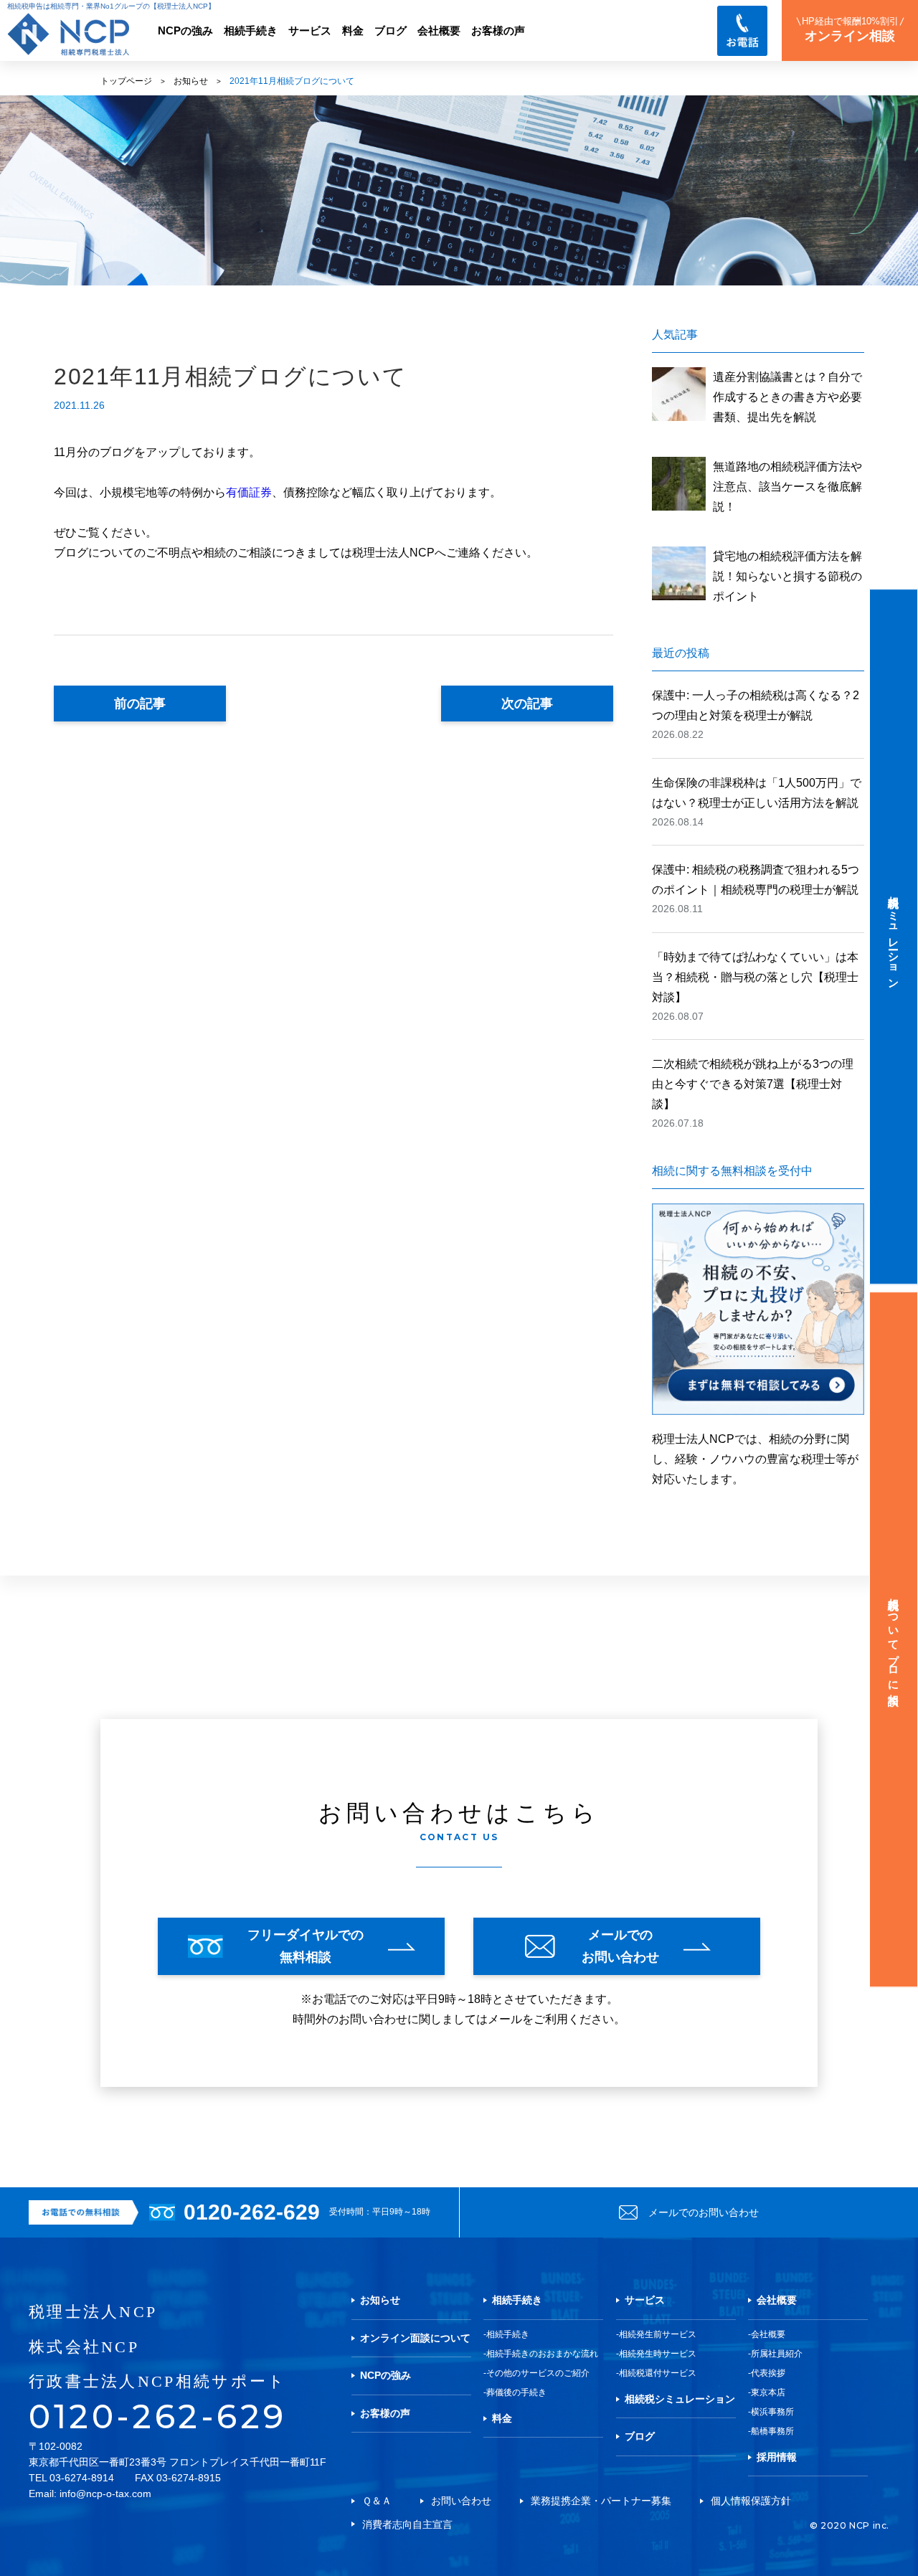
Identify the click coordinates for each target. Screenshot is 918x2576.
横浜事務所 (772, 2412)
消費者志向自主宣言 (407, 2524)
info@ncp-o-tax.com (105, 2494)
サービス (310, 31)
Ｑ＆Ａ (377, 2501)
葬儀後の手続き (516, 2392)
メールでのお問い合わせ (704, 2212)
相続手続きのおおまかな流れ (542, 2354)
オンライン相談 (850, 29)
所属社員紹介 (777, 2354)
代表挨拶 (768, 2373)
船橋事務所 (772, 2431)
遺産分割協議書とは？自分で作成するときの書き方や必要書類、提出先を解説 (787, 397)
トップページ (126, 81)
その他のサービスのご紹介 (538, 2373)
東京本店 (768, 2392)
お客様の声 (498, 31)
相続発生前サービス (658, 2334)
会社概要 (439, 31)
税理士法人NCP (93, 2312)
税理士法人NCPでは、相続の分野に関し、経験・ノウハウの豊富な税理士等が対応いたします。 (755, 1459)
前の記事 (140, 704)
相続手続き (251, 31)
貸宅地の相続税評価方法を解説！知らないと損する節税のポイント (787, 576)
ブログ (391, 31)
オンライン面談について (415, 2338)
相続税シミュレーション (680, 2399)
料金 (353, 31)
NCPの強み (185, 31)
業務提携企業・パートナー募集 (601, 2501)
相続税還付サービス (658, 2373)
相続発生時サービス (658, 2354)
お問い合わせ (461, 2501)
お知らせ (191, 81)
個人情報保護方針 (751, 2501)
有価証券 (249, 492)
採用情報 (777, 2457)
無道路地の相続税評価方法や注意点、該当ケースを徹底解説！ (787, 487)
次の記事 (527, 704)
